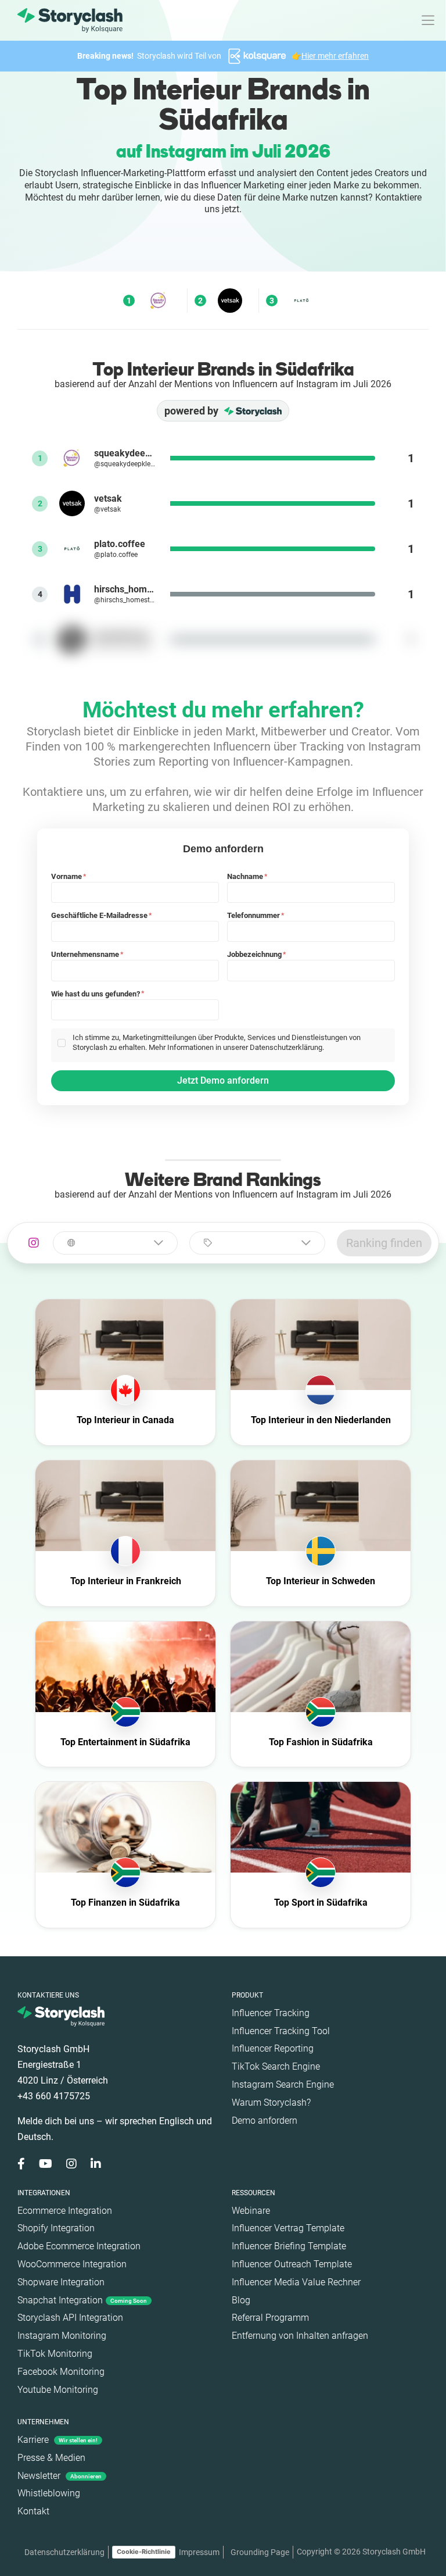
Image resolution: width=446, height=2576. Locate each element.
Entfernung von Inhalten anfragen (300, 2336)
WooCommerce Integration (72, 2264)
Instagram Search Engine (283, 2084)
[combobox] (115, 1243)
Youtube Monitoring (58, 2390)
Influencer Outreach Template (292, 2264)
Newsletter (60, 2476)
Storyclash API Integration (70, 2318)
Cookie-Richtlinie (144, 2552)
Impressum (199, 2552)
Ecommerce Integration (65, 2211)
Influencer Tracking (271, 2013)
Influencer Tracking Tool (281, 2031)
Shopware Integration (61, 2282)
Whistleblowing (49, 2493)
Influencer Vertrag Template (288, 2228)
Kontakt (33, 2511)
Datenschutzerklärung (64, 2552)
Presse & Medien (51, 2458)
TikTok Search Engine (276, 2066)
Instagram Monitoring (62, 2336)
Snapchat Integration (82, 2300)
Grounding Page (260, 2552)
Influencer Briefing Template (289, 2246)
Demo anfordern (265, 2121)
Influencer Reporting (273, 2048)
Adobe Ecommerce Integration (79, 2246)
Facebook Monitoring (61, 2372)
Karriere (57, 2440)
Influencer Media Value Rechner (296, 2282)
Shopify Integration (56, 2228)
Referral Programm (270, 2318)
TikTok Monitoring (55, 2354)
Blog (241, 2300)
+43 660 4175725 (54, 2096)
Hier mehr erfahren (335, 56)
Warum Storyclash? (271, 2102)
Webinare (251, 2211)
